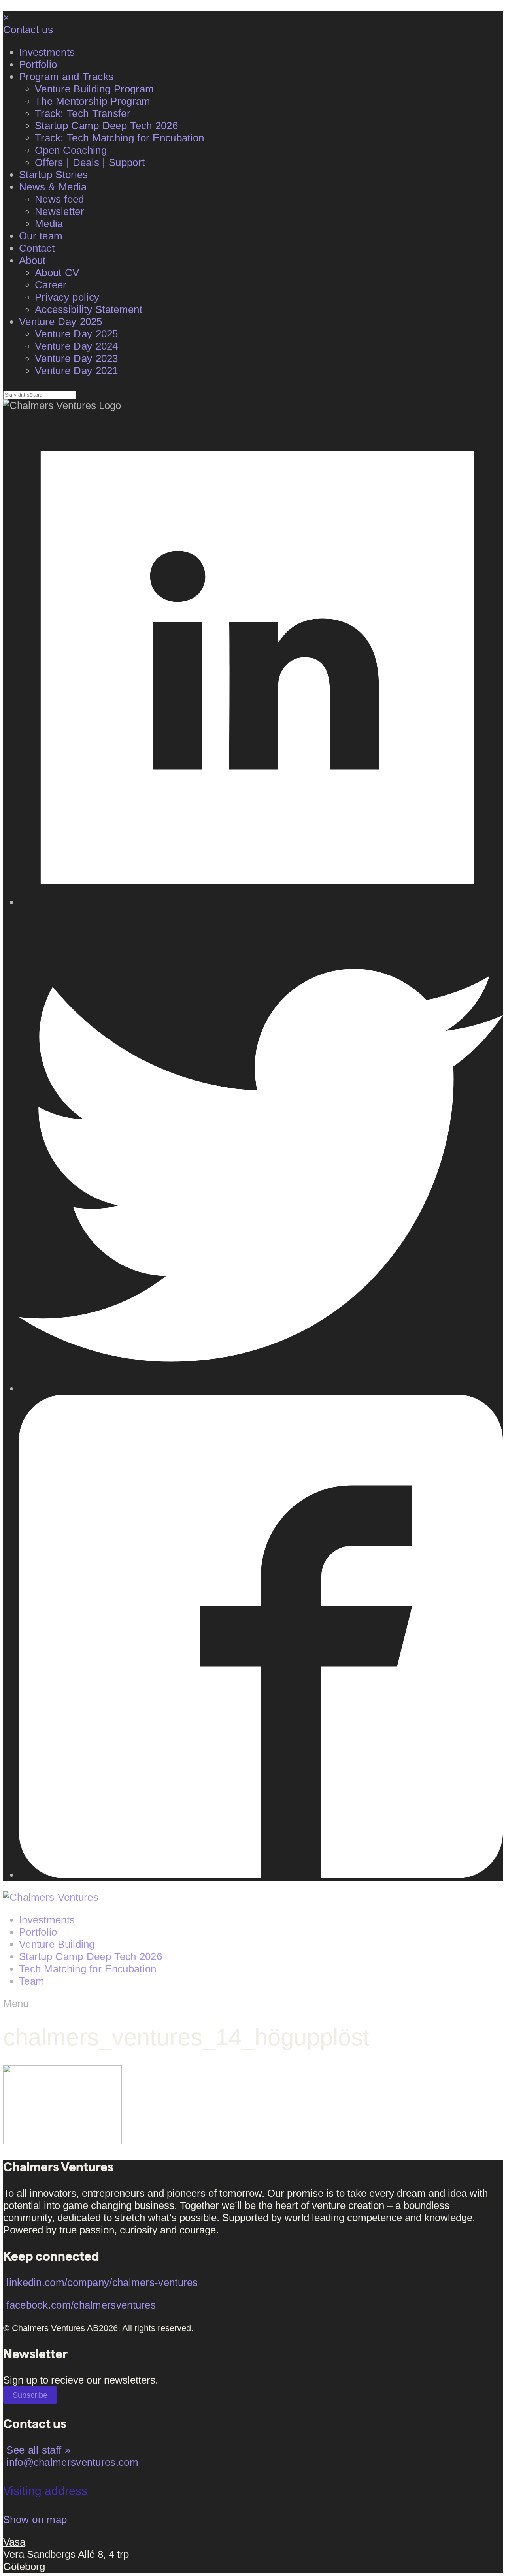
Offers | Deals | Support (90, 162)
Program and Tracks (66, 77)
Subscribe (30, 2395)
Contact (37, 248)
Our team (41, 236)
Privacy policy (67, 297)
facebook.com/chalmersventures (81, 2305)
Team (32, 1981)
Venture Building (57, 1944)
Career (51, 285)
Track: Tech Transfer (83, 113)
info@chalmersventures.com (72, 2462)
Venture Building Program (94, 89)
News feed (59, 199)
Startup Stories (54, 175)
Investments (47, 52)
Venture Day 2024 (76, 346)
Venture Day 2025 (61, 322)
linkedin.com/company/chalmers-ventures (102, 2282)
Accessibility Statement (89, 309)
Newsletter (59, 211)
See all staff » (38, 2450)
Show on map (35, 2520)
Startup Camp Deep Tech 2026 (106, 126)
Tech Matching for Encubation (88, 1969)
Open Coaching (71, 150)
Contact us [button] (28, 30)
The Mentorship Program (93, 101)
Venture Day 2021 (76, 371)
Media (49, 224)
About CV (57, 273)
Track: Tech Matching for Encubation (120, 138)
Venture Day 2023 (76, 358)
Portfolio (38, 64)
